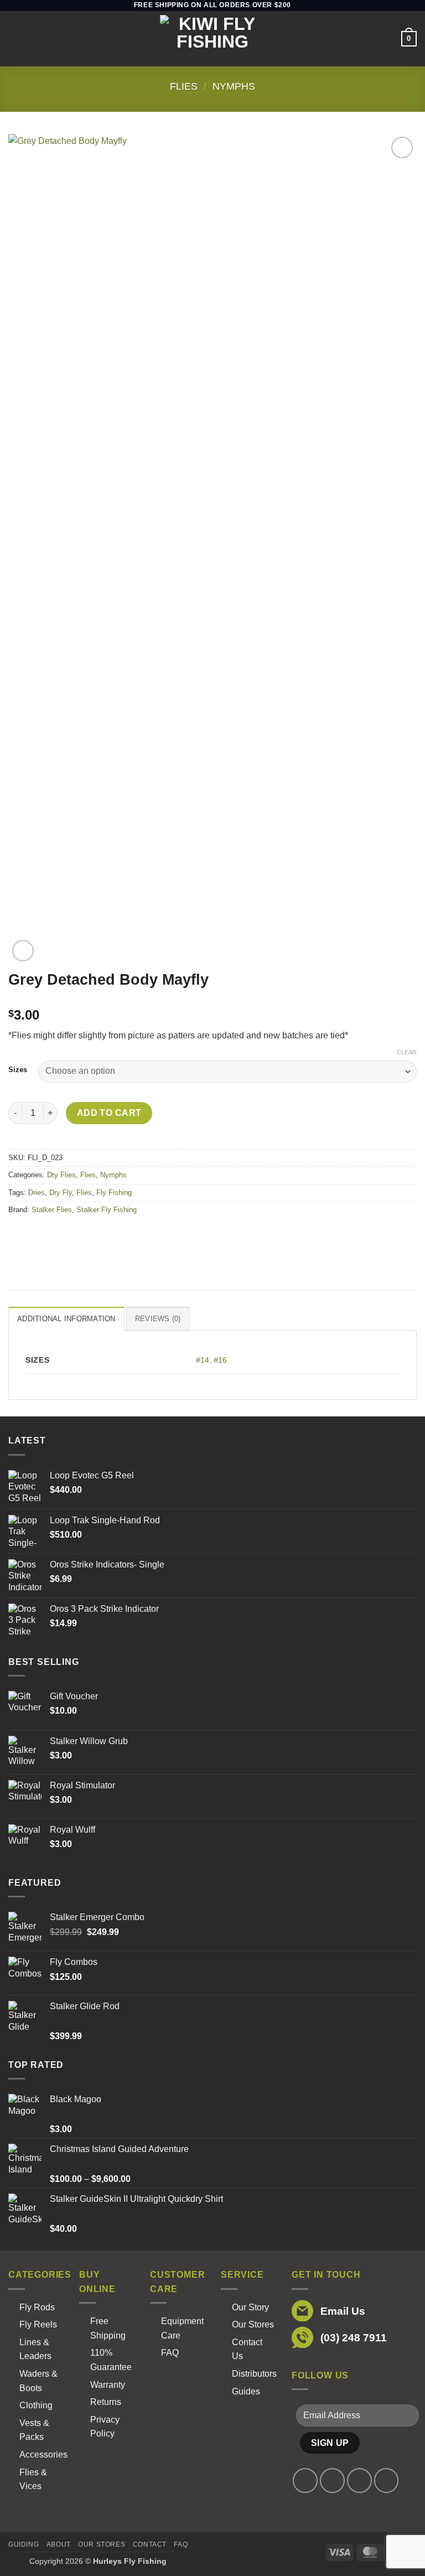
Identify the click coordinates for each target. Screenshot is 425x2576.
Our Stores (253, 2324)
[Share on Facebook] (38, 1235)
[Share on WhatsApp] (19, 1235)
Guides (246, 2391)
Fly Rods (37, 2307)
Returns (106, 2402)
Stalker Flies (52, 1210)
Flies (184, 86)
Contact (150, 2544)
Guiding (24, 2544)
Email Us (343, 2311)
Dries (37, 1193)
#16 (220, 1360)
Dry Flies (61, 1175)
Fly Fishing (114, 1193)
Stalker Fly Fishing (107, 1210)
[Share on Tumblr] (118, 1235)
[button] (15, 38)
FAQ (170, 2353)
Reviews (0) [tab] (158, 1319)
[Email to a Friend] (78, 1235)
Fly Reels (38, 2324)
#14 (203, 1360)
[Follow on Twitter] (359, 2481)
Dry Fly (61, 1193)
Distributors (254, 2374)
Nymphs (234, 86)
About (59, 2544)
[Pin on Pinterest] (98, 1235)
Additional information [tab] (66, 1319)
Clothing (36, 2405)
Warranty (108, 2385)
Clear (407, 1052)
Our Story (250, 2307)
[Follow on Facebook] (305, 2481)
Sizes (18, 1070)
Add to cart (109, 1113)
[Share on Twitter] (58, 1235)
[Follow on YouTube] (387, 2481)
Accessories (43, 2455)
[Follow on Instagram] (332, 2481)
